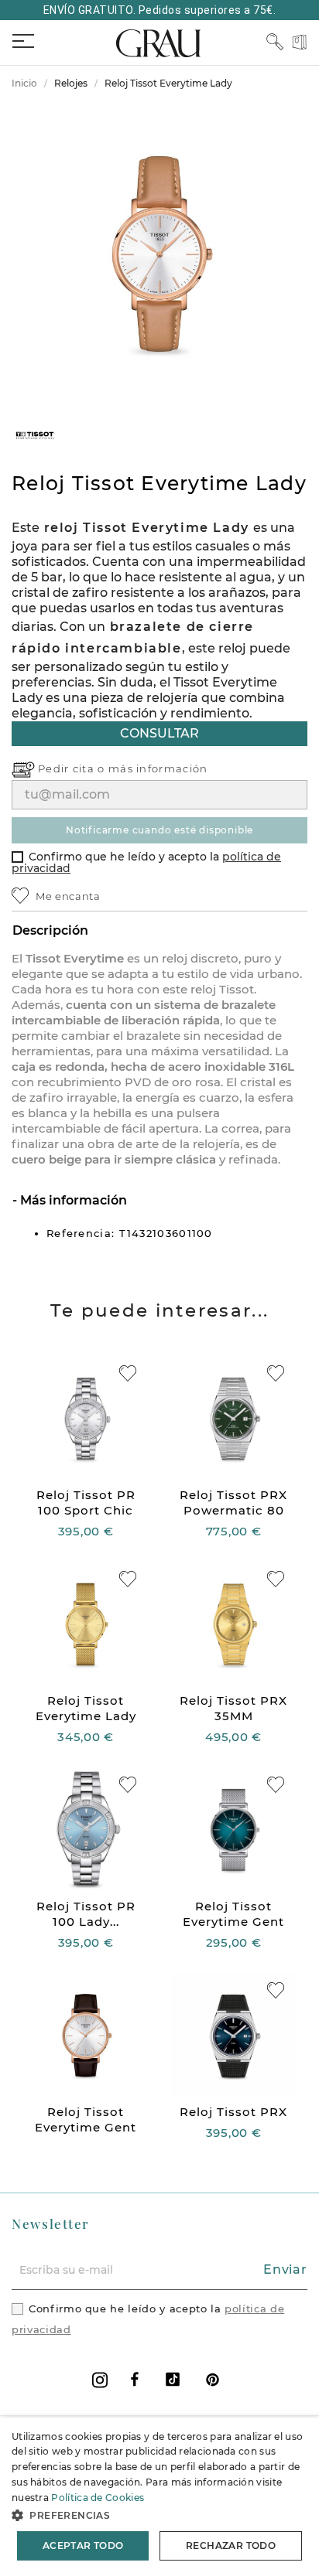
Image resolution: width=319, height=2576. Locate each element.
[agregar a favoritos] (128, 1373)
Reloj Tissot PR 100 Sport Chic (86, 1503)
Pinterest (213, 2379)
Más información (72, 1200)
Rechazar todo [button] (231, 2545)
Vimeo (173, 2379)
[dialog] (159, 2497)
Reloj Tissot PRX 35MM (233, 1708)
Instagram (100, 2380)
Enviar (285, 2269)
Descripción (50, 930)
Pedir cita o (73, 768)
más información (158, 768)
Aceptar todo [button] (83, 2545)
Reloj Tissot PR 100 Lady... (86, 1914)
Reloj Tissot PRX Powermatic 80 (233, 1503)
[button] (159, 2515)
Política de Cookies (98, 2498)
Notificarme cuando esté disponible (159, 830)
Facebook (135, 2379)
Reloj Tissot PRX (233, 2112)
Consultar (159, 733)
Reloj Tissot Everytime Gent (233, 1914)
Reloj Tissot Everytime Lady (86, 1708)
